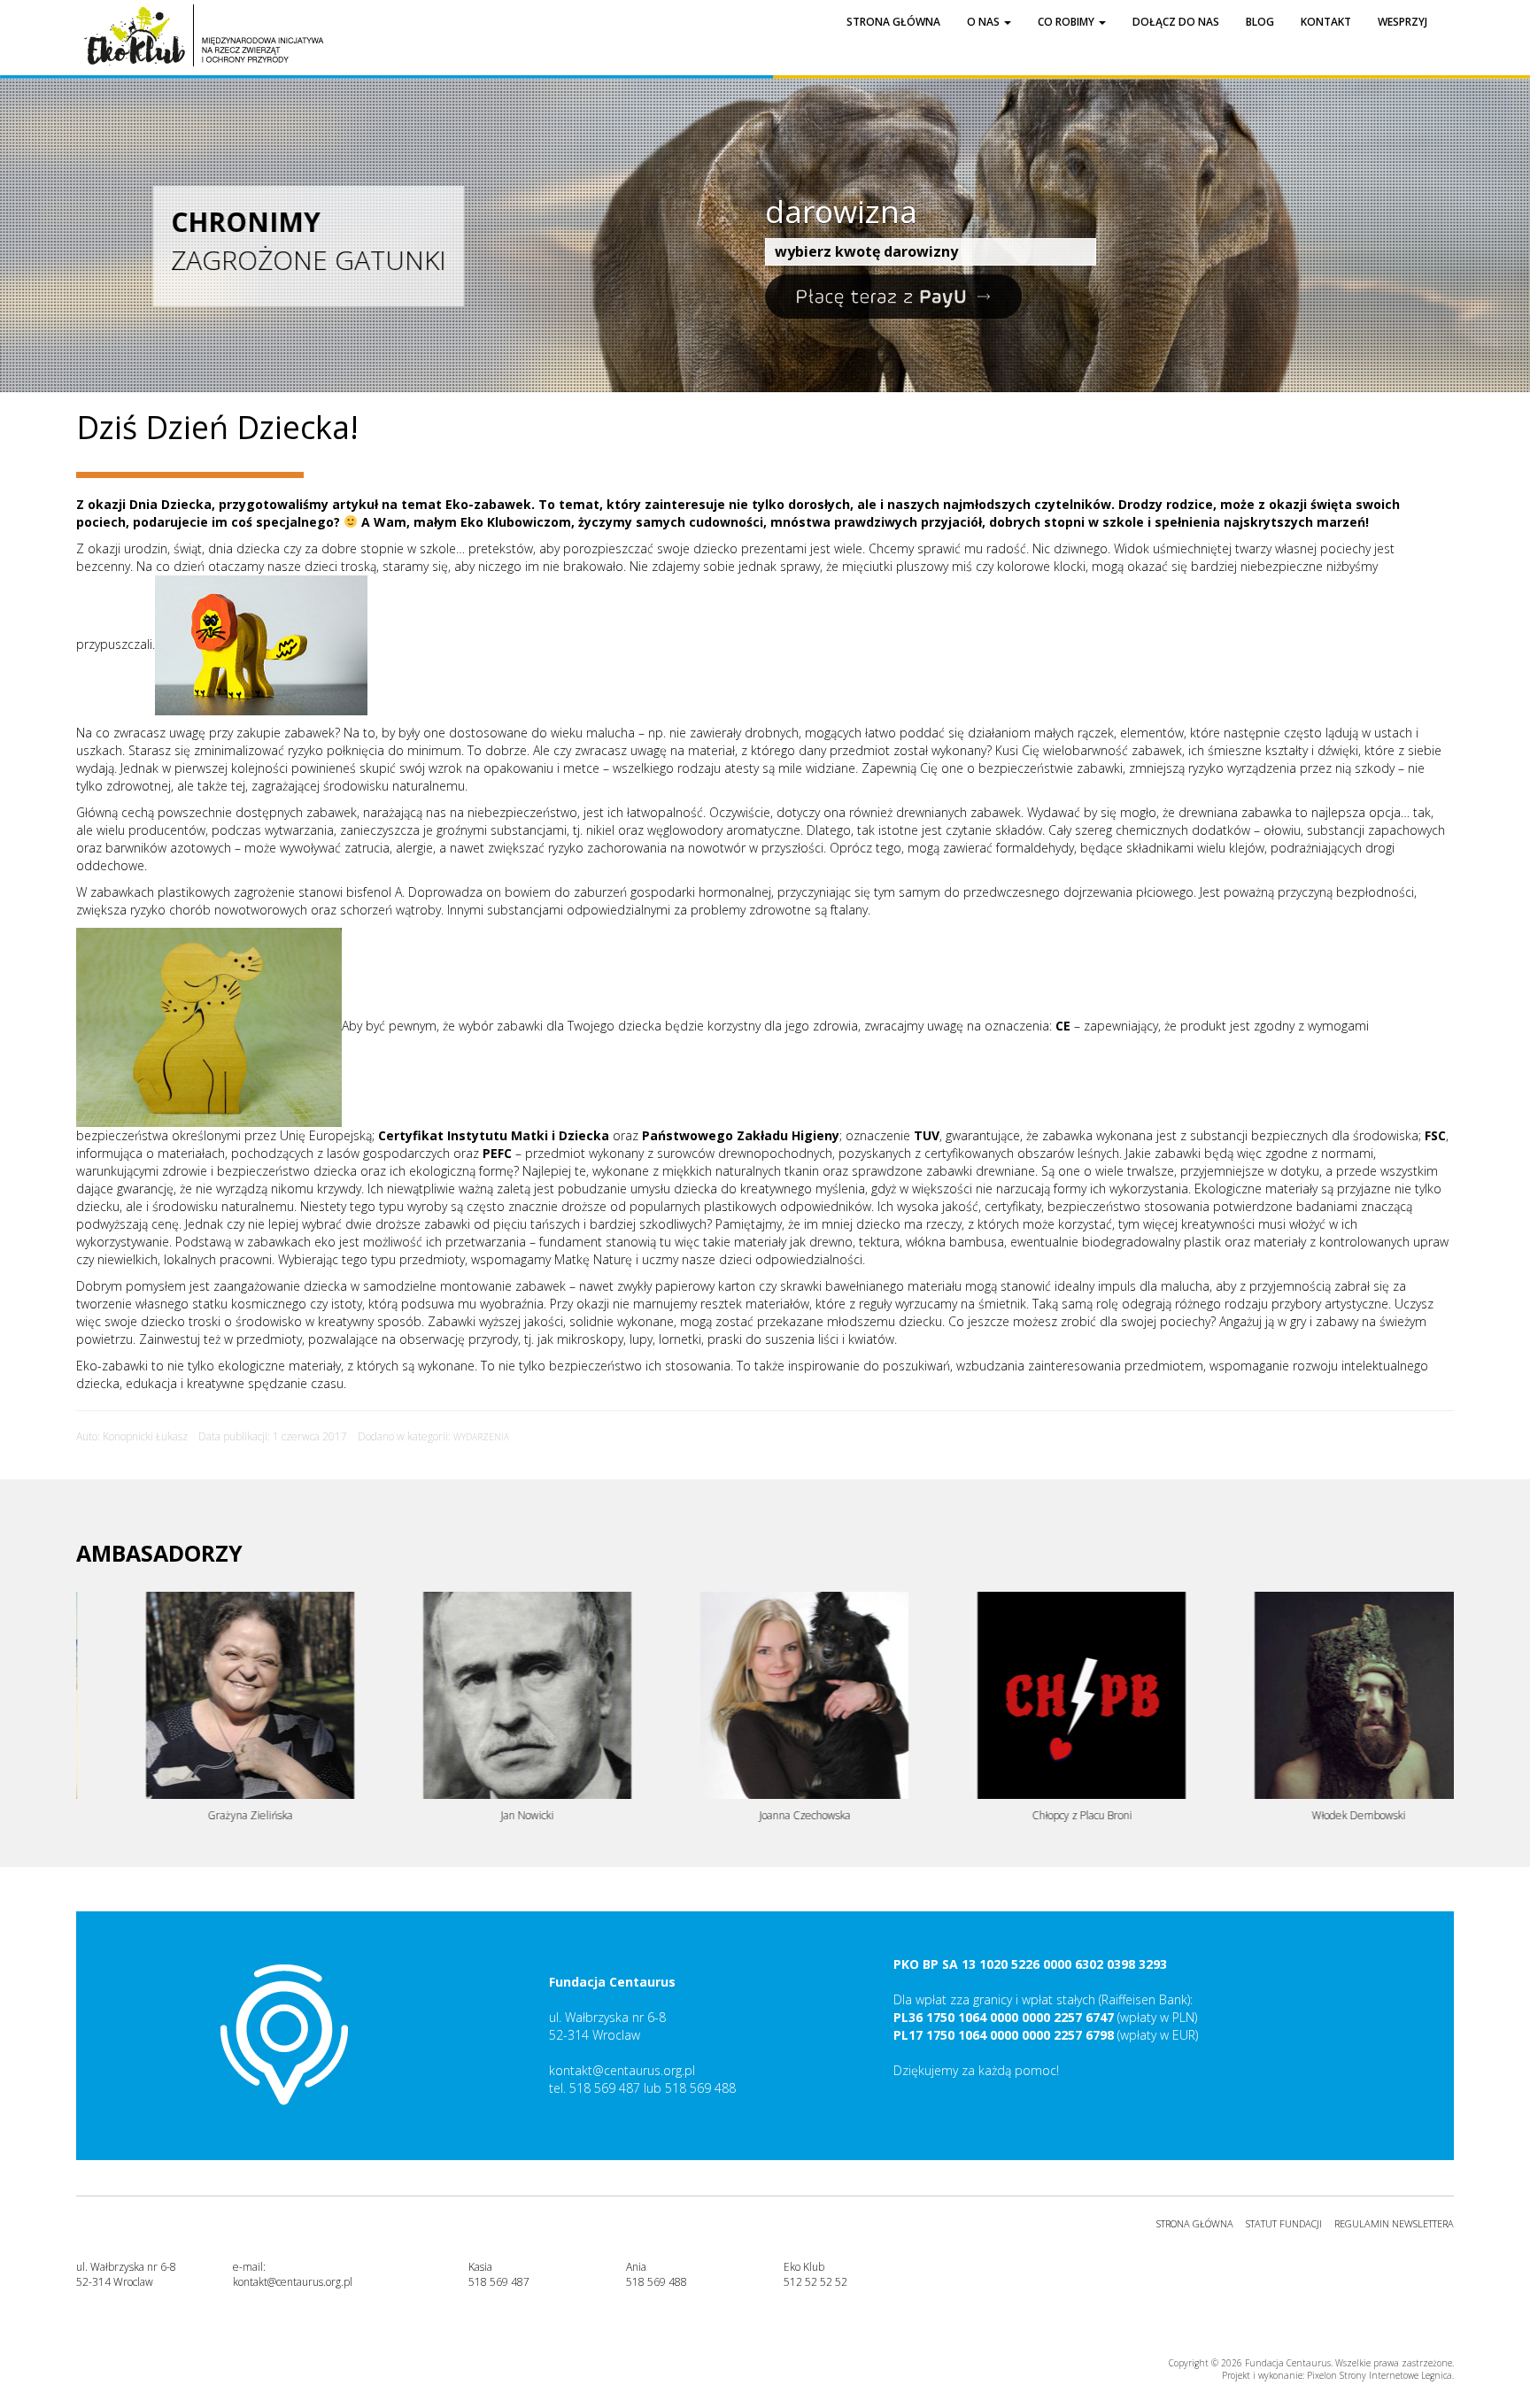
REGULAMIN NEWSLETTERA (1394, 2223)
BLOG (1260, 22)
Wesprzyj (1402, 22)
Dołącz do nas (1176, 22)
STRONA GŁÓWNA (1195, 2223)
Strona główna (893, 22)
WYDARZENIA (481, 1437)
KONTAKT (1326, 22)
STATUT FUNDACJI (1284, 2223)
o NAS (985, 22)
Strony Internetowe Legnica (1396, 2375)
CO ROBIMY (1067, 22)
